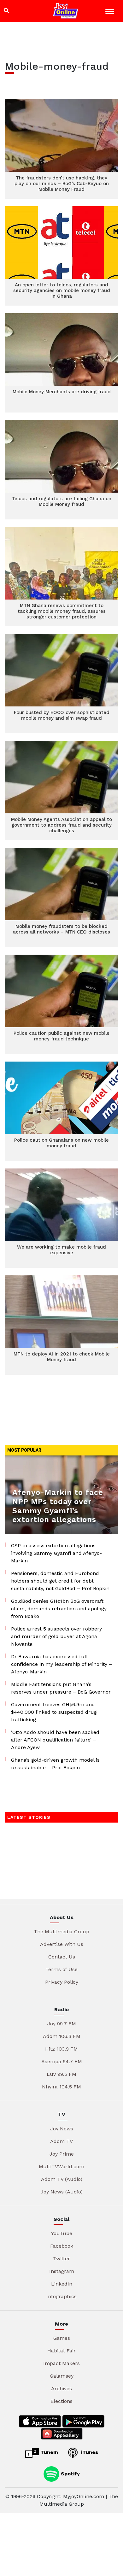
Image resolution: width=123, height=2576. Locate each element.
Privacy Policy (62, 1982)
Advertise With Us (62, 1944)
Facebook (62, 2246)
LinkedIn (62, 2284)
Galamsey (62, 2376)
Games (62, 2338)
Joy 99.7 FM (62, 2024)
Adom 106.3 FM (62, 2036)
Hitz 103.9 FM (61, 2049)
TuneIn (48, 2452)
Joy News (62, 2129)
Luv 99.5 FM (61, 2074)
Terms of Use (61, 1969)
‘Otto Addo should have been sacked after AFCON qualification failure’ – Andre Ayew (55, 1740)
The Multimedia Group (61, 1932)
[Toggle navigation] (111, 12)
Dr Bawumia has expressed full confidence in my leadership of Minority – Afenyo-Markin (61, 1664)
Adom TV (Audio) (62, 2179)
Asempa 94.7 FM (62, 2061)
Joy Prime (62, 2154)
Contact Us (62, 1957)
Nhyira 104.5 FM (61, 2087)
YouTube (62, 2233)
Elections (61, 2401)
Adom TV (61, 2141)
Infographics (61, 2296)
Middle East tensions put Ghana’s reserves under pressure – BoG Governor (61, 1688)
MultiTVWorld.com (61, 2166)
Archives (61, 2389)
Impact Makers (61, 2363)
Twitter (61, 2259)
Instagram (62, 2271)
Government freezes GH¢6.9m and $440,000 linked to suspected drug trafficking (54, 1712)
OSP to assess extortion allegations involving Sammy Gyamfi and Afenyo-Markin (56, 1553)
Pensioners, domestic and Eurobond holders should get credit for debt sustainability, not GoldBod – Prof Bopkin (60, 1581)
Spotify (70, 2473)
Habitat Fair (61, 2351)
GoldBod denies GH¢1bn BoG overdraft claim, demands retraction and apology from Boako (59, 1609)
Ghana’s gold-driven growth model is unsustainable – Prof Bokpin (55, 1764)
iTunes (89, 2452)
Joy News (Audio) (62, 2192)
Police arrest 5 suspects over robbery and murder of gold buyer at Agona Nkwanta (56, 1636)
